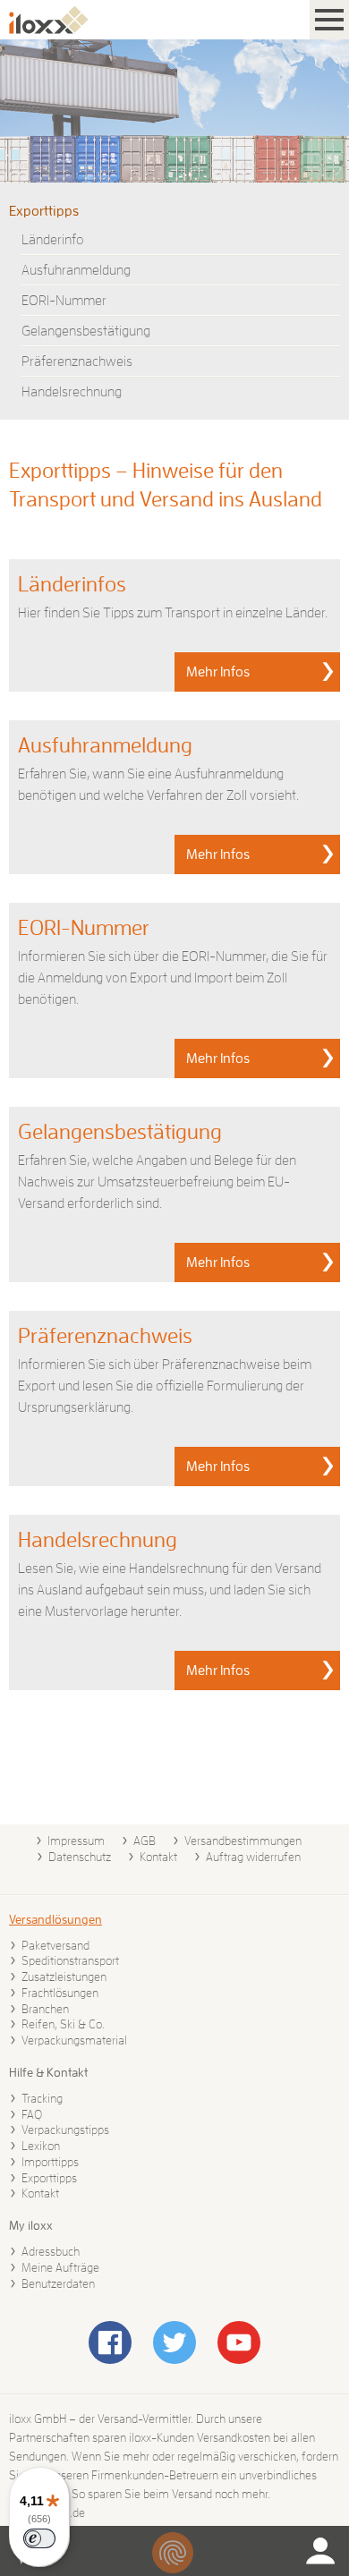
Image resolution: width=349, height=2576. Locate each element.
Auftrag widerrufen (253, 1857)
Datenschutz (80, 1857)
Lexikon (41, 2146)
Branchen (45, 2009)
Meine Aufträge (60, 2267)
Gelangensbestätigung (86, 331)
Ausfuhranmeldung (76, 270)
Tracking (42, 2098)
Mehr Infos (218, 672)
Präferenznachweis (77, 361)
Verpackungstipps (65, 2130)
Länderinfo (53, 240)
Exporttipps (44, 211)
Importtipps (50, 2162)
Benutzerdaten (58, 2283)
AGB (145, 1841)
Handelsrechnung (72, 392)
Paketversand (55, 1945)
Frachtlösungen (60, 1993)
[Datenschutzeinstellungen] (173, 2553)
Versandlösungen (55, 1919)
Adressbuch (51, 2251)
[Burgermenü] (329, 20)
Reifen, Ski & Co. (63, 2024)
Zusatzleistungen (64, 1977)
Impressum (76, 1841)
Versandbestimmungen (243, 1841)
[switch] (39, 2538)
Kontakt (158, 1857)
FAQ (32, 2114)
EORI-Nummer (64, 301)
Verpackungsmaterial (74, 2040)
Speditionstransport (70, 1960)
